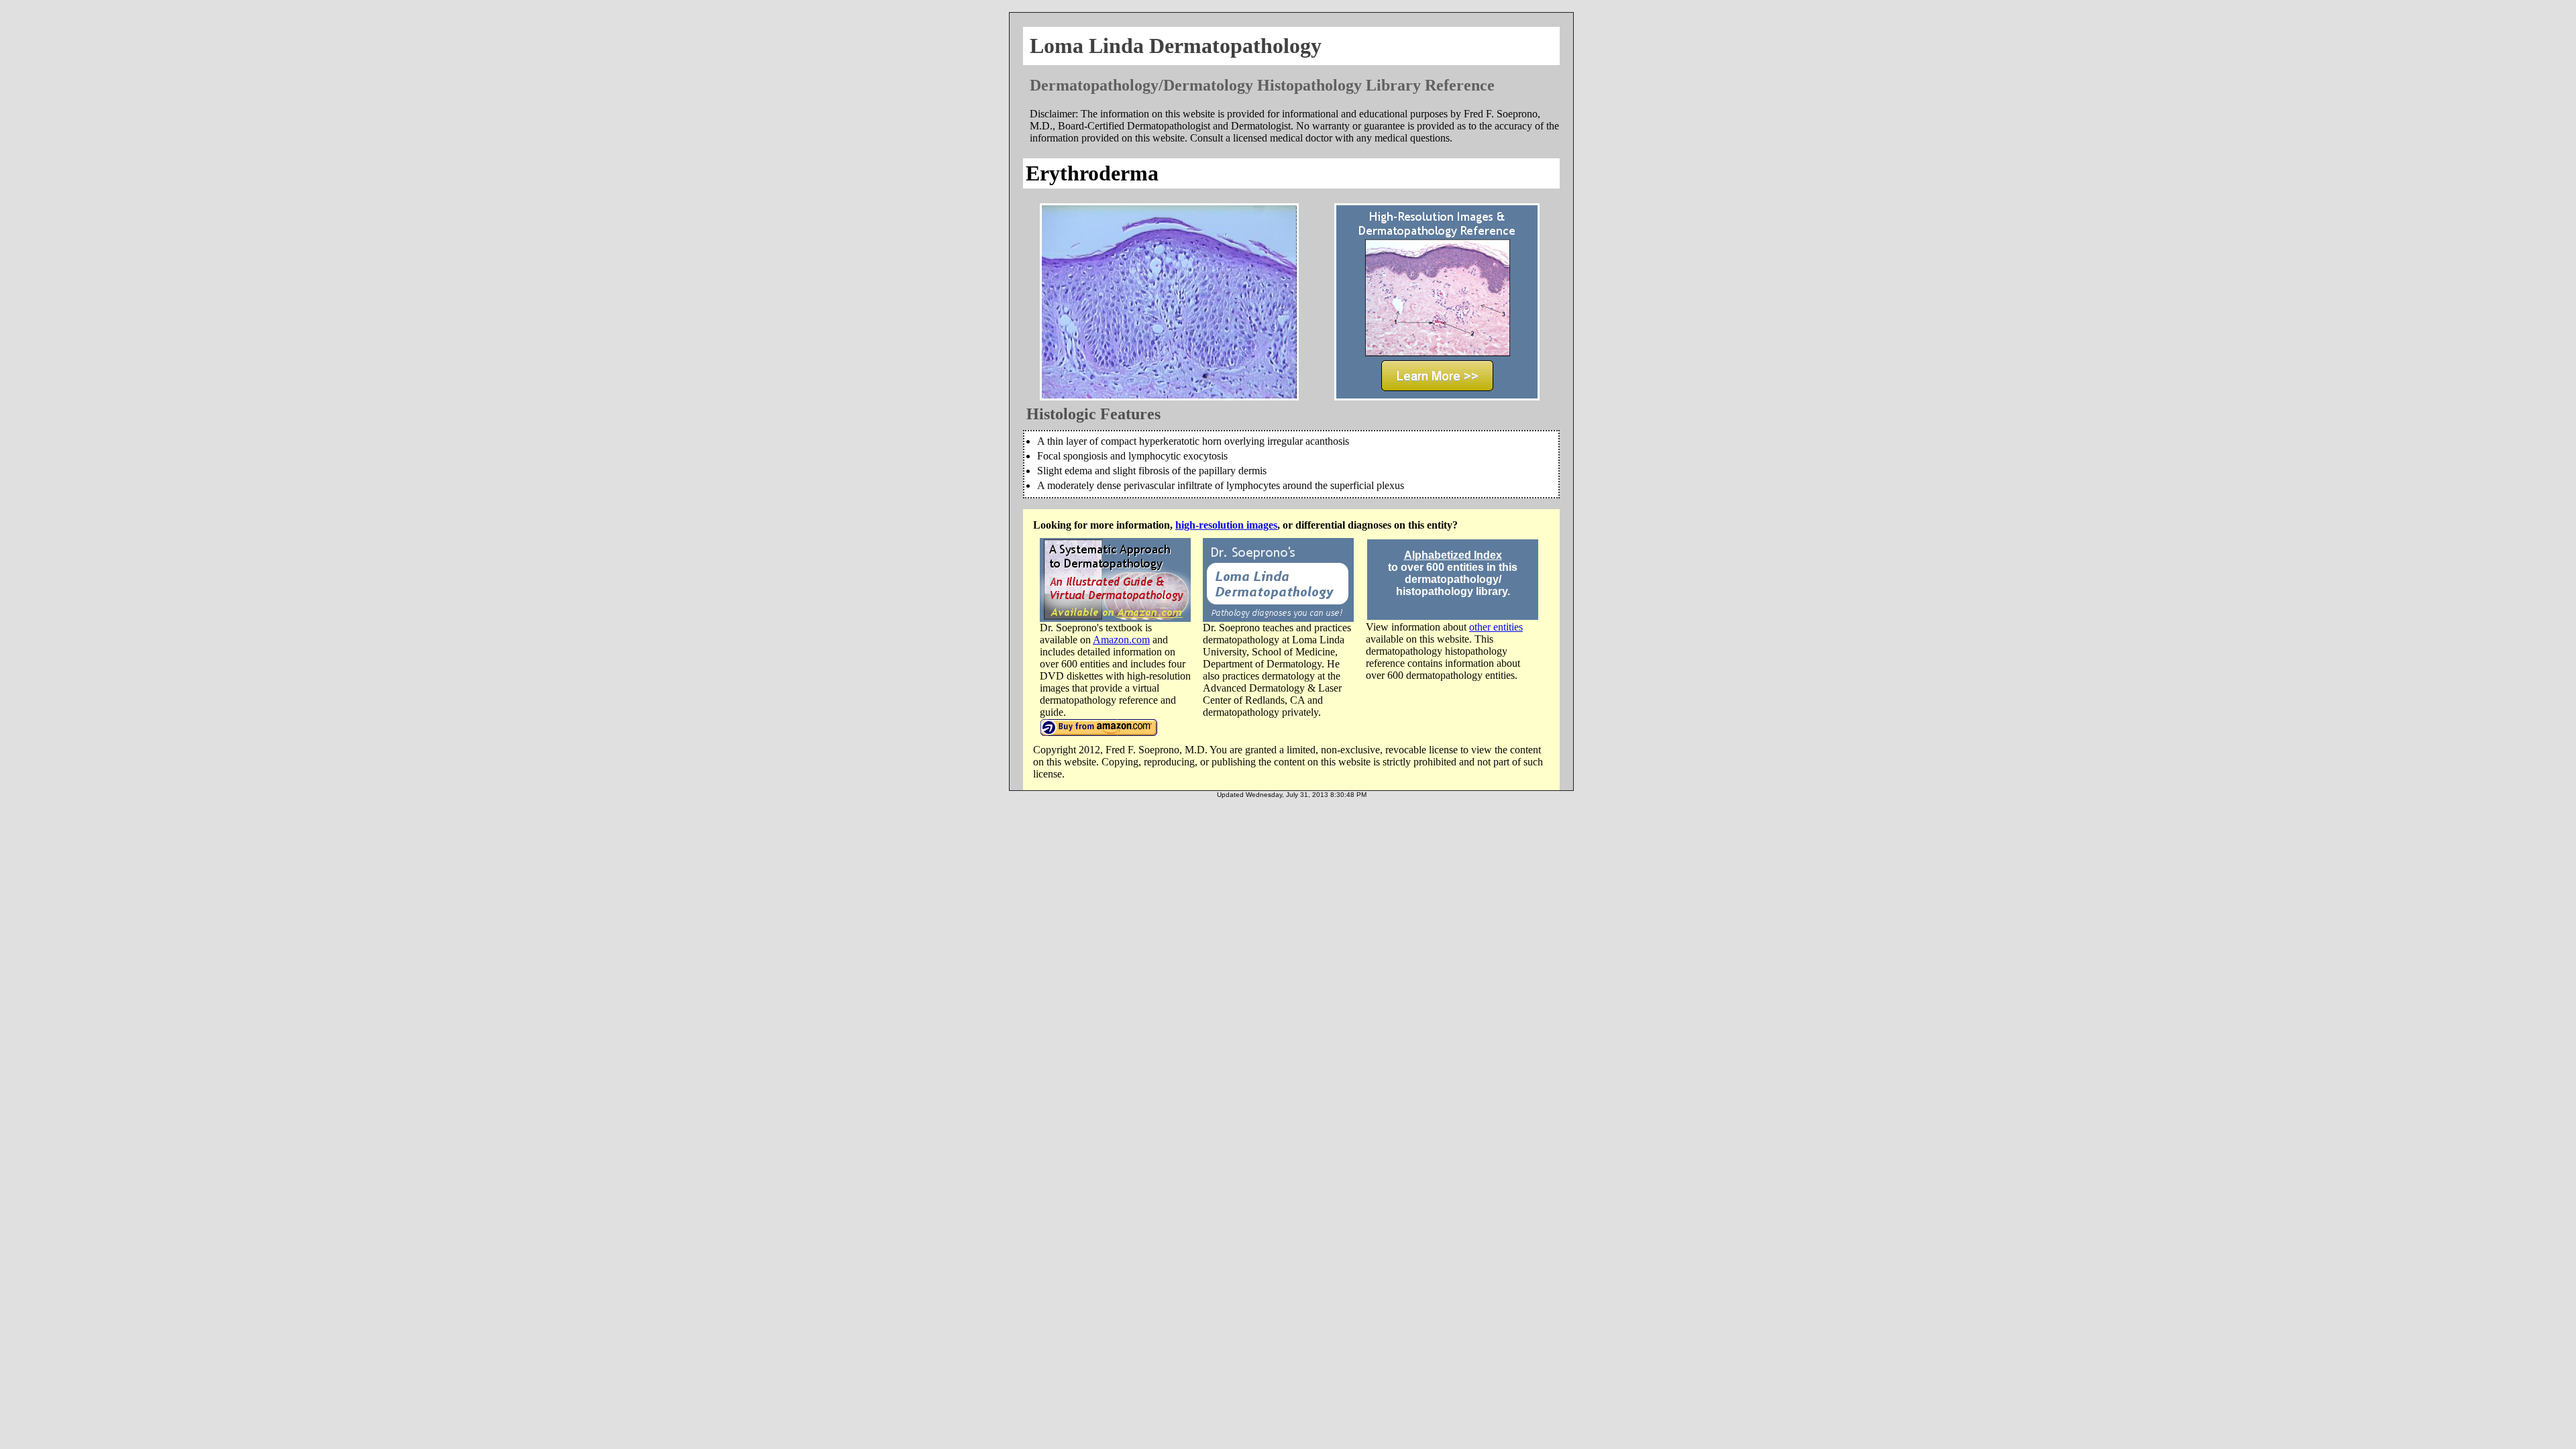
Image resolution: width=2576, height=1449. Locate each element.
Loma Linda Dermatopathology (1176, 46)
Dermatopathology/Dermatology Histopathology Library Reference (1262, 85)
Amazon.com (1121, 640)
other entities (1496, 627)
